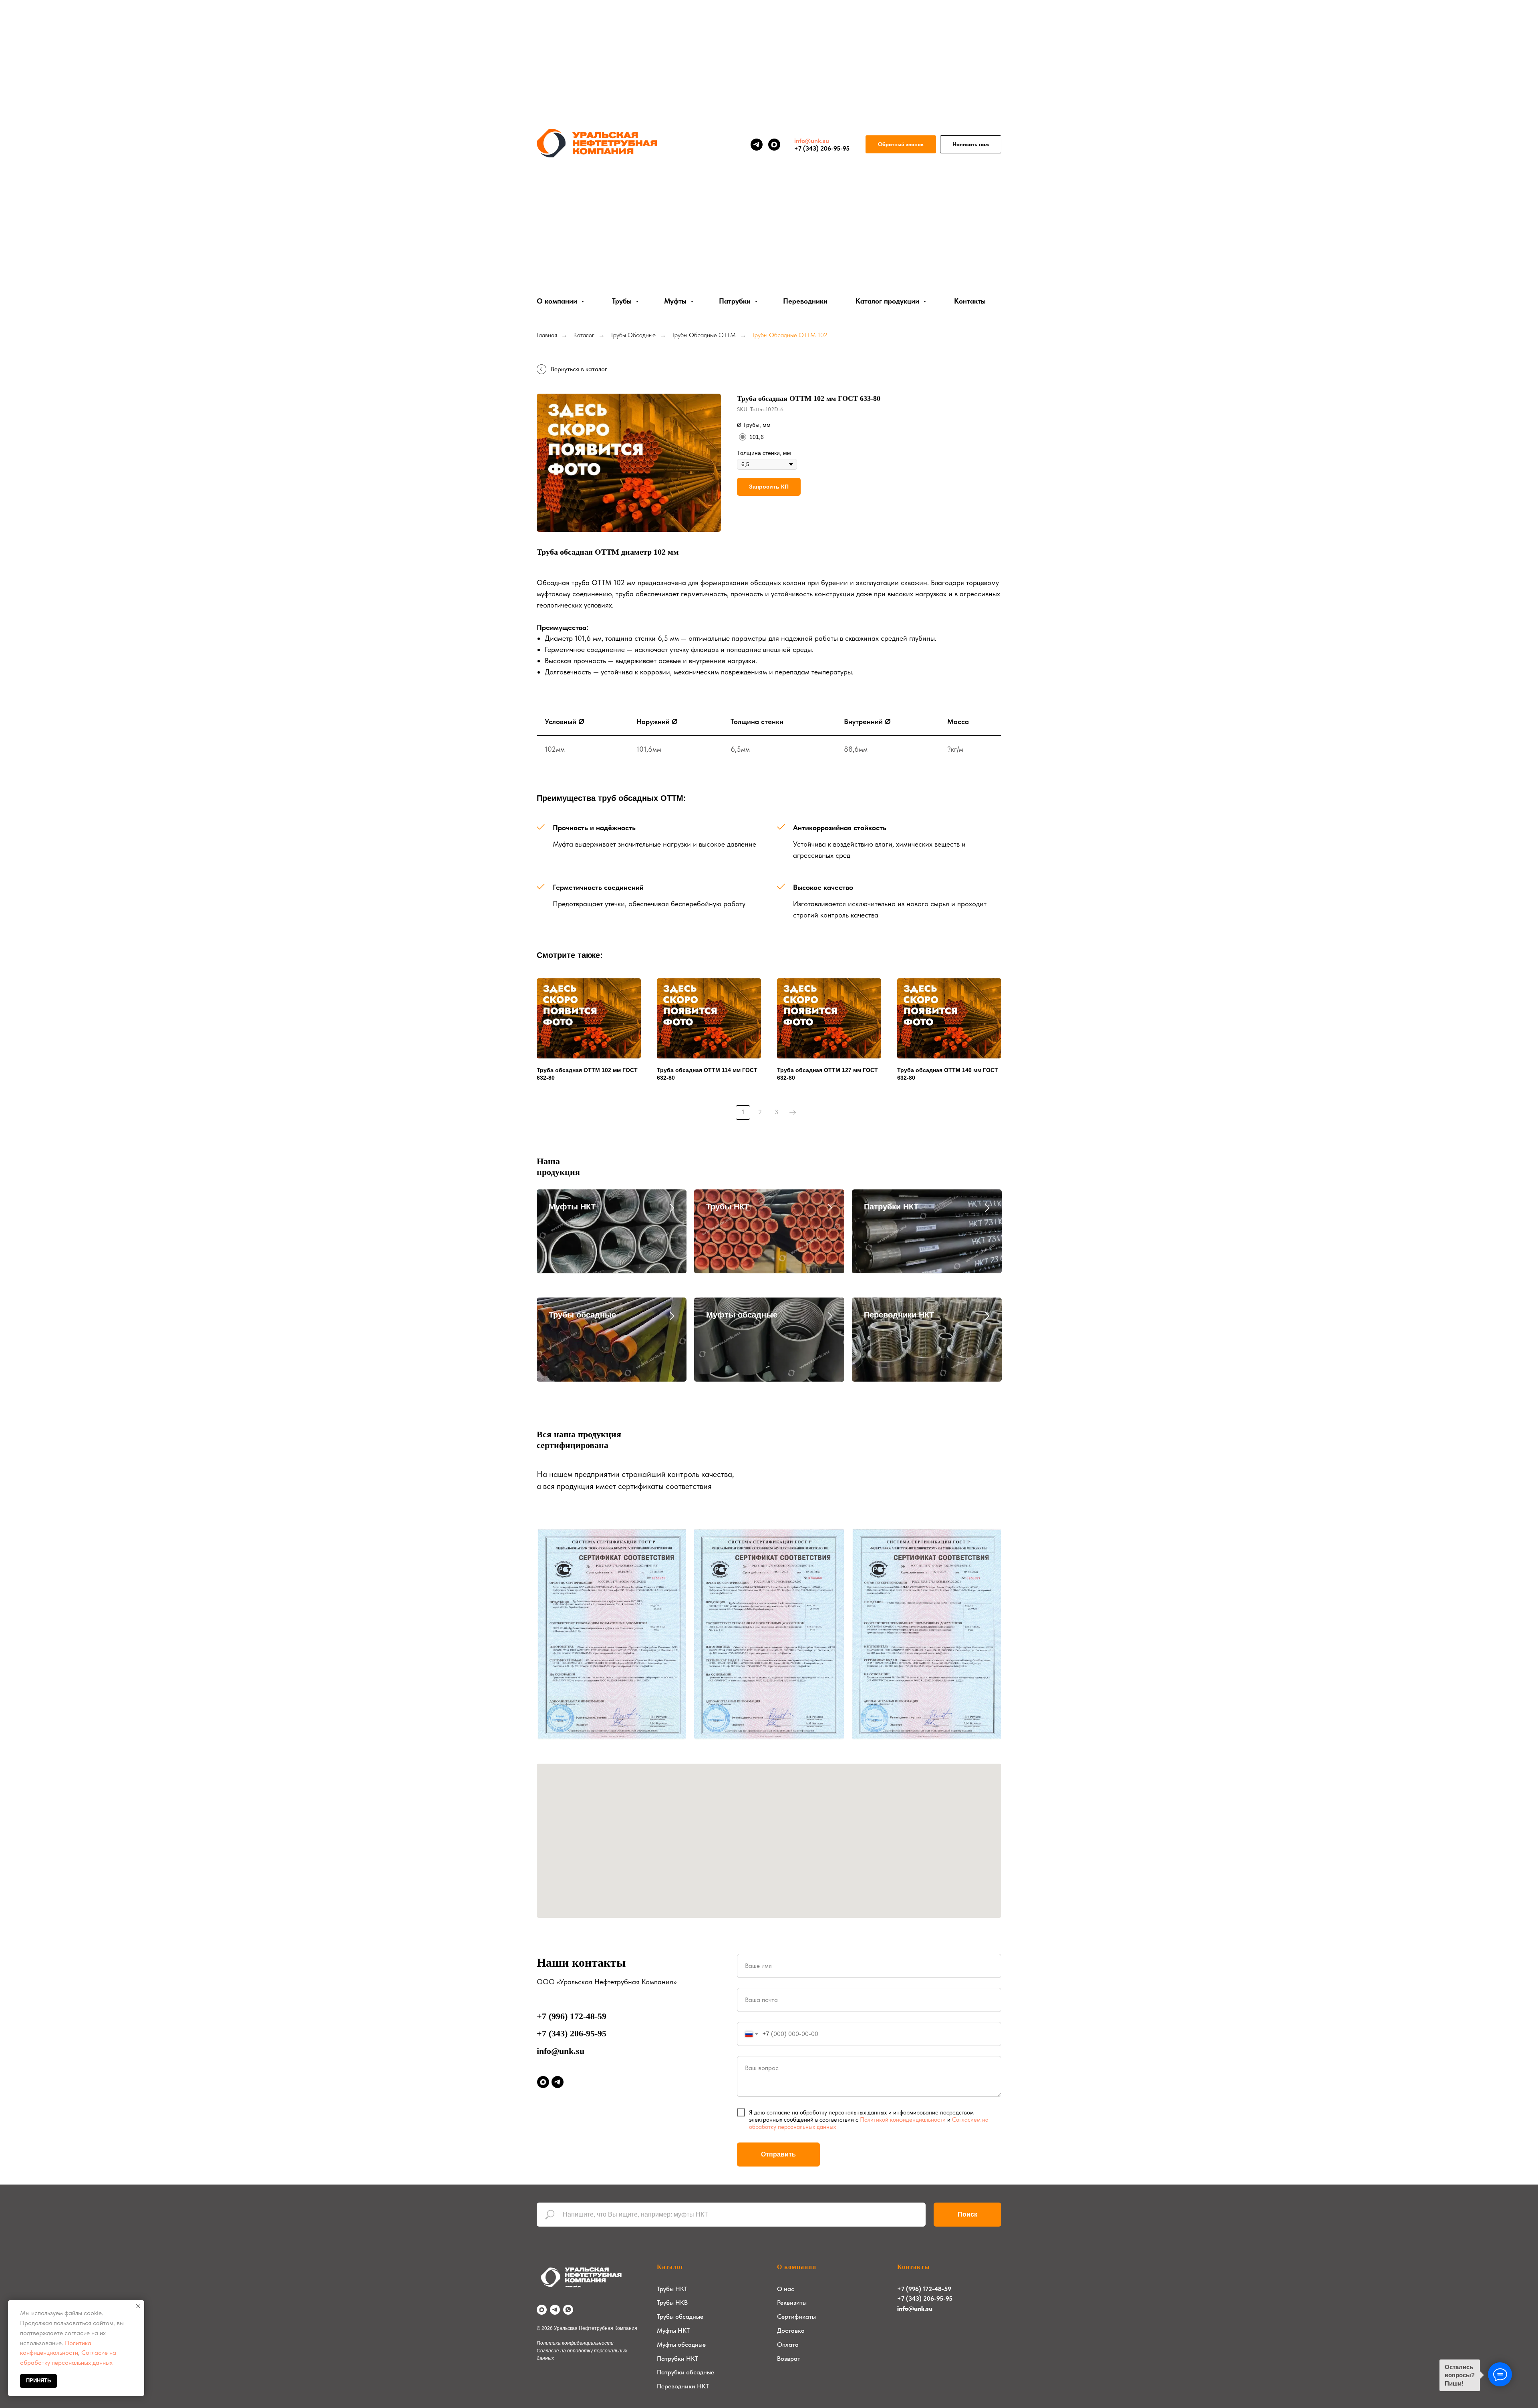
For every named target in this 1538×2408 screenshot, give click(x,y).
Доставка (791, 2331)
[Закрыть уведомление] (138, 2306)
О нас (786, 2289)
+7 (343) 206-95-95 (572, 2033)
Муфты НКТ (572, 1207)
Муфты (676, 301)
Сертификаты (796, 2316)
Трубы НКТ (728, 1207)
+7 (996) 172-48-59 (572, 2016)
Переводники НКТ (899, 1315)
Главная (547, 335)
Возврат (789, 2359)
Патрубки (736, 301)
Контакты (970, 301)
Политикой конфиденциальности (903, 2120)
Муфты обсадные (742, 1315)
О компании (797, 2267)
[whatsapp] (568, 2310)
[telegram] (757, 145)
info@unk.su (561, 2051)
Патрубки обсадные (685, 2372)
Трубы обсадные (582, 1315)
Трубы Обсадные (633, 335)
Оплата (788, 2345)
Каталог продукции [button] (888, 301)
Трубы (623, 301)
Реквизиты (792, 2302)
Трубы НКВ (672, 2302)
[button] (901, 144)
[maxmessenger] (774, 145)
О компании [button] (558, 301)
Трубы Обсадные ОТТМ (704, 335)
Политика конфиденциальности (575, 2343)
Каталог (584, 335)
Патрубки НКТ (891, 1207)
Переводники (805, 301)
